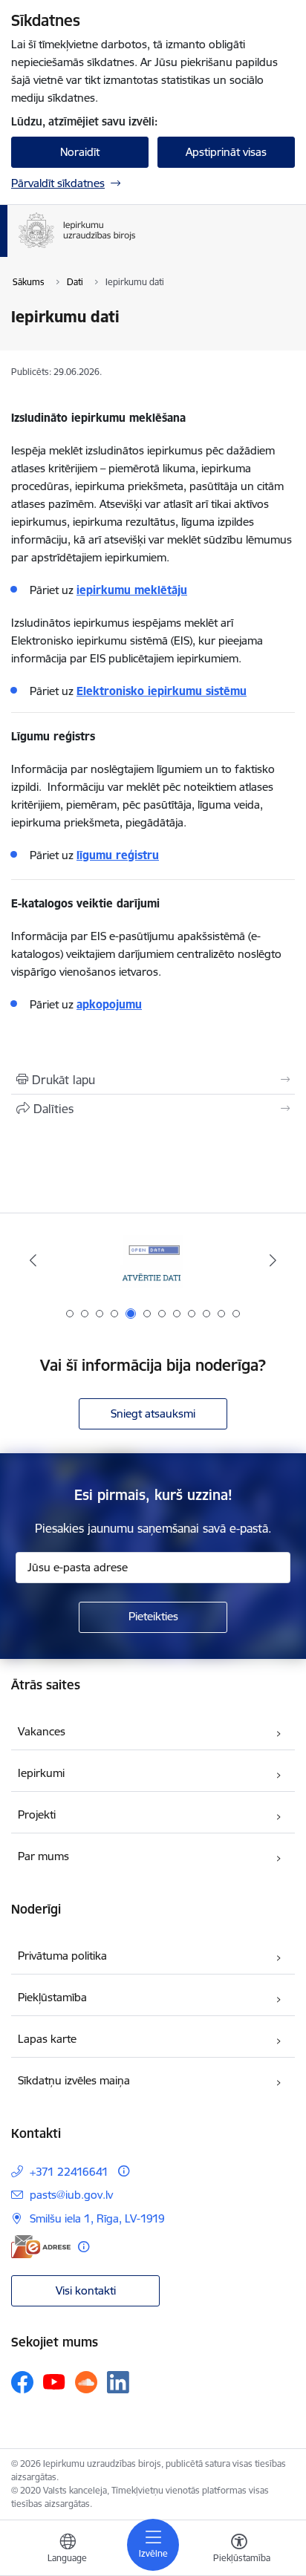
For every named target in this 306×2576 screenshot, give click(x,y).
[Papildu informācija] (124, 2171)
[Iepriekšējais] (33, 1260)
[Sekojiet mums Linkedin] (118, 2382)
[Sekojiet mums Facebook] (22, 2382)
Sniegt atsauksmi (153, 1413)
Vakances (42, 1731)
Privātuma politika (62, 1956)
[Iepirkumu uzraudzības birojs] (136, 248)
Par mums (43, 1856)
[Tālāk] (273, 1260)
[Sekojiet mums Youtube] (54, 2381)
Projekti (37, 1814)
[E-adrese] (41, 2247)
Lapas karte (47, 2039)
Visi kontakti (86, 2290)
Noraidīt (80, 152)
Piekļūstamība (52, 1997)
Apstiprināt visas (226, 152)
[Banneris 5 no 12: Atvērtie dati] (153, 1261)
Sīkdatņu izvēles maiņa (74, 2080)
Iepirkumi (41, 1773)
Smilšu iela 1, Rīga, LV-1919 (97, 2218)
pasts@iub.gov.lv (71, 2195)
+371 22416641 (69, 2172)
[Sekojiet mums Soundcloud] (86, 2382)
